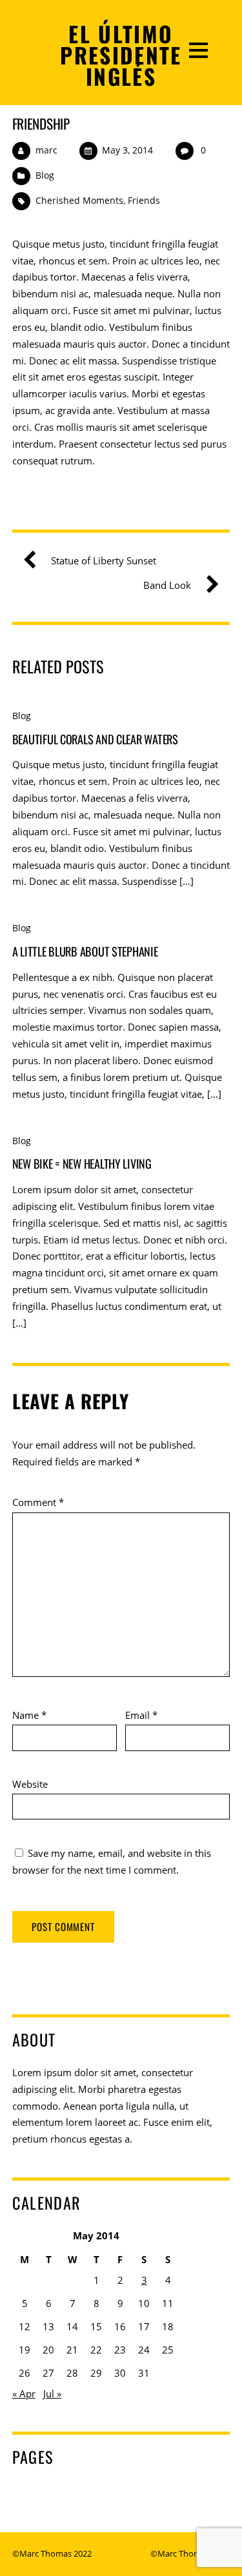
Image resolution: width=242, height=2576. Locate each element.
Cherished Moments (79, 200)
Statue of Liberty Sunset (104, 560)
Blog (45, 175)
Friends (144, 200)
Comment (38, 1502)
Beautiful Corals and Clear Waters (95, 739)
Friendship (41, 124)
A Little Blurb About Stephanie (85, 951)
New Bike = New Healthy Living (82, 1163)
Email (141, 1715)
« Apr (24, 2393)
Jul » (52, 2393)
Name (29, 1715)
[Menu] (198, 49)
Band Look (167, 585)
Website (30, 1784)
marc (46, 150)
